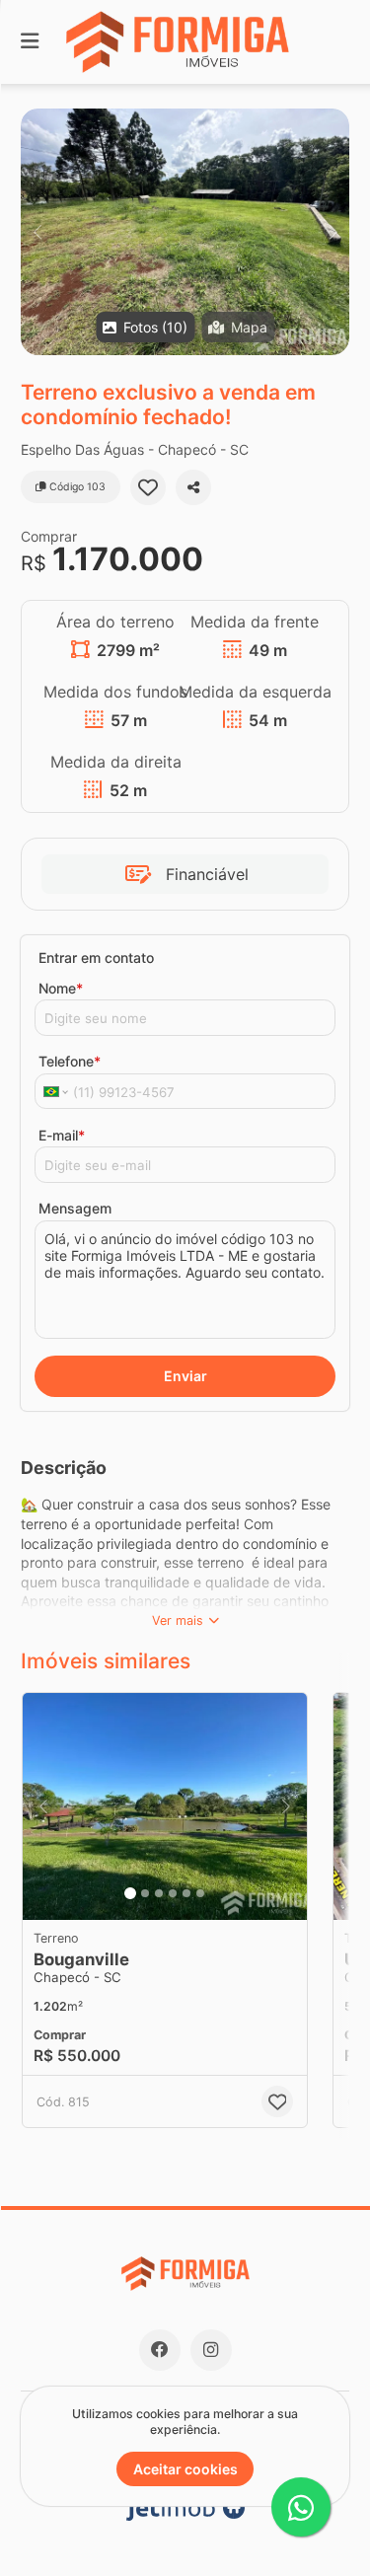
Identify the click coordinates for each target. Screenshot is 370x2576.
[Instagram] (211, 2350)
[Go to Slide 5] (186, 1893)
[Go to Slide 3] (159, 1893)
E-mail (62, 1135)
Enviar (185, 1376)
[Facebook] (160, 2350)
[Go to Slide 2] (145, 1893)
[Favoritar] (148, 487)
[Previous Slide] (37, 232)
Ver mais (178, 1620)
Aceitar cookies (185, 2469)
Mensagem (75, 1208)
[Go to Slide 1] (130, 1893)
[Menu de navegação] (30, 42)
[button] (185, 232)
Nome (61, 988)
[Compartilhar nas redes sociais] (193, 487)
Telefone (70, 1061)
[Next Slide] (333, 232)
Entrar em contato (96, 957)
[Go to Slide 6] (200, 1893)
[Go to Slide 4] (173, 1893)
